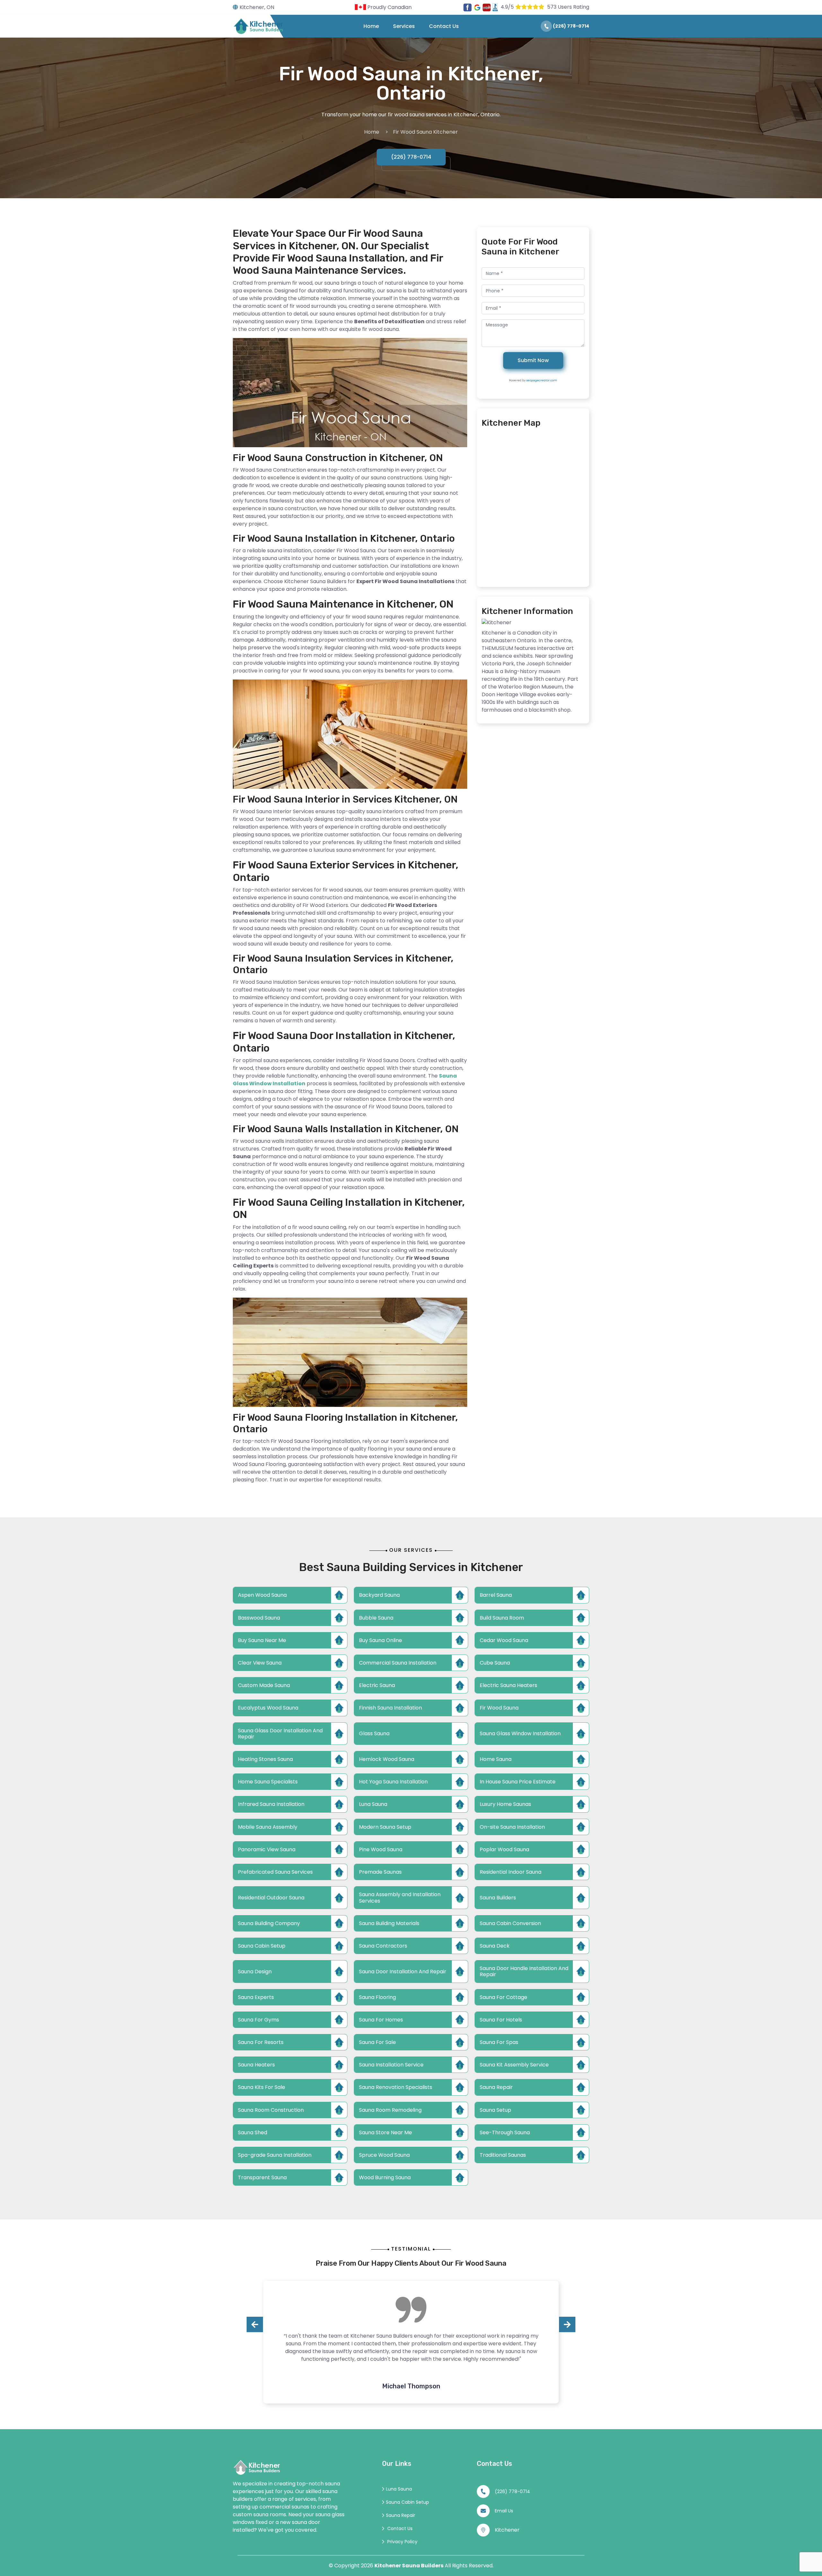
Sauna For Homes (381, 2020)
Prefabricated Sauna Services (275, 1872)
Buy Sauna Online (380, 1640)
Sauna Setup (495, 2110)
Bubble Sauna (376, 1618)
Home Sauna (496, 1759)
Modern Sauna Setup (385, 1827)
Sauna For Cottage (503, 1997)
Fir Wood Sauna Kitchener (425, 132)
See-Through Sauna (505, 2132)
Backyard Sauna (379, 1595)
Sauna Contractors (383, 1946)
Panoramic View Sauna (267, 1849)
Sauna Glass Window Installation (520, 1733)
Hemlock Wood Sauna (387, 1759)
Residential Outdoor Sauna (271, 1898)
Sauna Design (255, 1972)
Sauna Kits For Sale (262, 2087)
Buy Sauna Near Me (262, 1640)
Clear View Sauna (260, 1663)
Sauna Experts (256, 1997)
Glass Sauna (374, 1733)
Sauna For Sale (377, 2042)
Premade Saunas (380, 1872)
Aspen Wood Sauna (262, 1595)
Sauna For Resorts (261, 2042)
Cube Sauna (495, 1663)
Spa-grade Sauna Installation (275, 2155)
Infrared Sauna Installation (271, 1804)
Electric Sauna (377, 1685)
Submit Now (533, 360)
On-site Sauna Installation (512, 1827)
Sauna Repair (496, 2087)
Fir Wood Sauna (499, 1708)
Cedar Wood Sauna (504, 1640)
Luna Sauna (373, 1804)
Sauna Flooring (377, 1997)
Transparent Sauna (262, 2177)
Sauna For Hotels (501, 2020)
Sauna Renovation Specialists (396, 2087)
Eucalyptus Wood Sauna (268, 1708)
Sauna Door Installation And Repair (403, 1972)
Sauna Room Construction (271, 2110)
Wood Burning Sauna (385, 2177)
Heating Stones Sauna (265, 1759)
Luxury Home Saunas (505, 1804)
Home (371, 26)
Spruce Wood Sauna (384, 2155)
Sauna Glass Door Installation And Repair (280, 1734)
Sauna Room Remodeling (390, 2110)
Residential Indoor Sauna (511, 1872)
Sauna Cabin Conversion (510, 1923)
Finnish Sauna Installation (390, 1708)
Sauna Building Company (269, 1923)
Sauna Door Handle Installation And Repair (524, 1971)
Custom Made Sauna (264, 1685)
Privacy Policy (402, 2542)
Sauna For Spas (499, 2042)
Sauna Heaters (256, 2065)
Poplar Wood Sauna (504, 1849)
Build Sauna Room (502, 1618)
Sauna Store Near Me (385, 2132)
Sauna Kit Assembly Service (514, 2065)
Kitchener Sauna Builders (409, 2566)
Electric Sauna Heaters (508, 1685)
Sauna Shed (253, 2132)
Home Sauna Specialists (268, 1782)
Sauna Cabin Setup (262, 1946)
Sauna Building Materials (389, 1923)
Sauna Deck (495, 1946)
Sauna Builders (498, 1898)
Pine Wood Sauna (381, 1849)
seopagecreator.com (542, 380)
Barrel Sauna (496, 1595)
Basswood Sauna (259, 1618)
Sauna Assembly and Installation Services (400, 1897)
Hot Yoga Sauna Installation (393, 1782)
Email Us (504, 2511)
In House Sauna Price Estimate (518, 1782)
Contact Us (444, 26)
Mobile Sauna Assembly (268, 1827)
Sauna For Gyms (258, 2020)
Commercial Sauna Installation (398, 1663)
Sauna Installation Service (391, 2065)
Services (404, 26)
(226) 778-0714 (571, 26)
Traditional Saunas (503, 2155)
